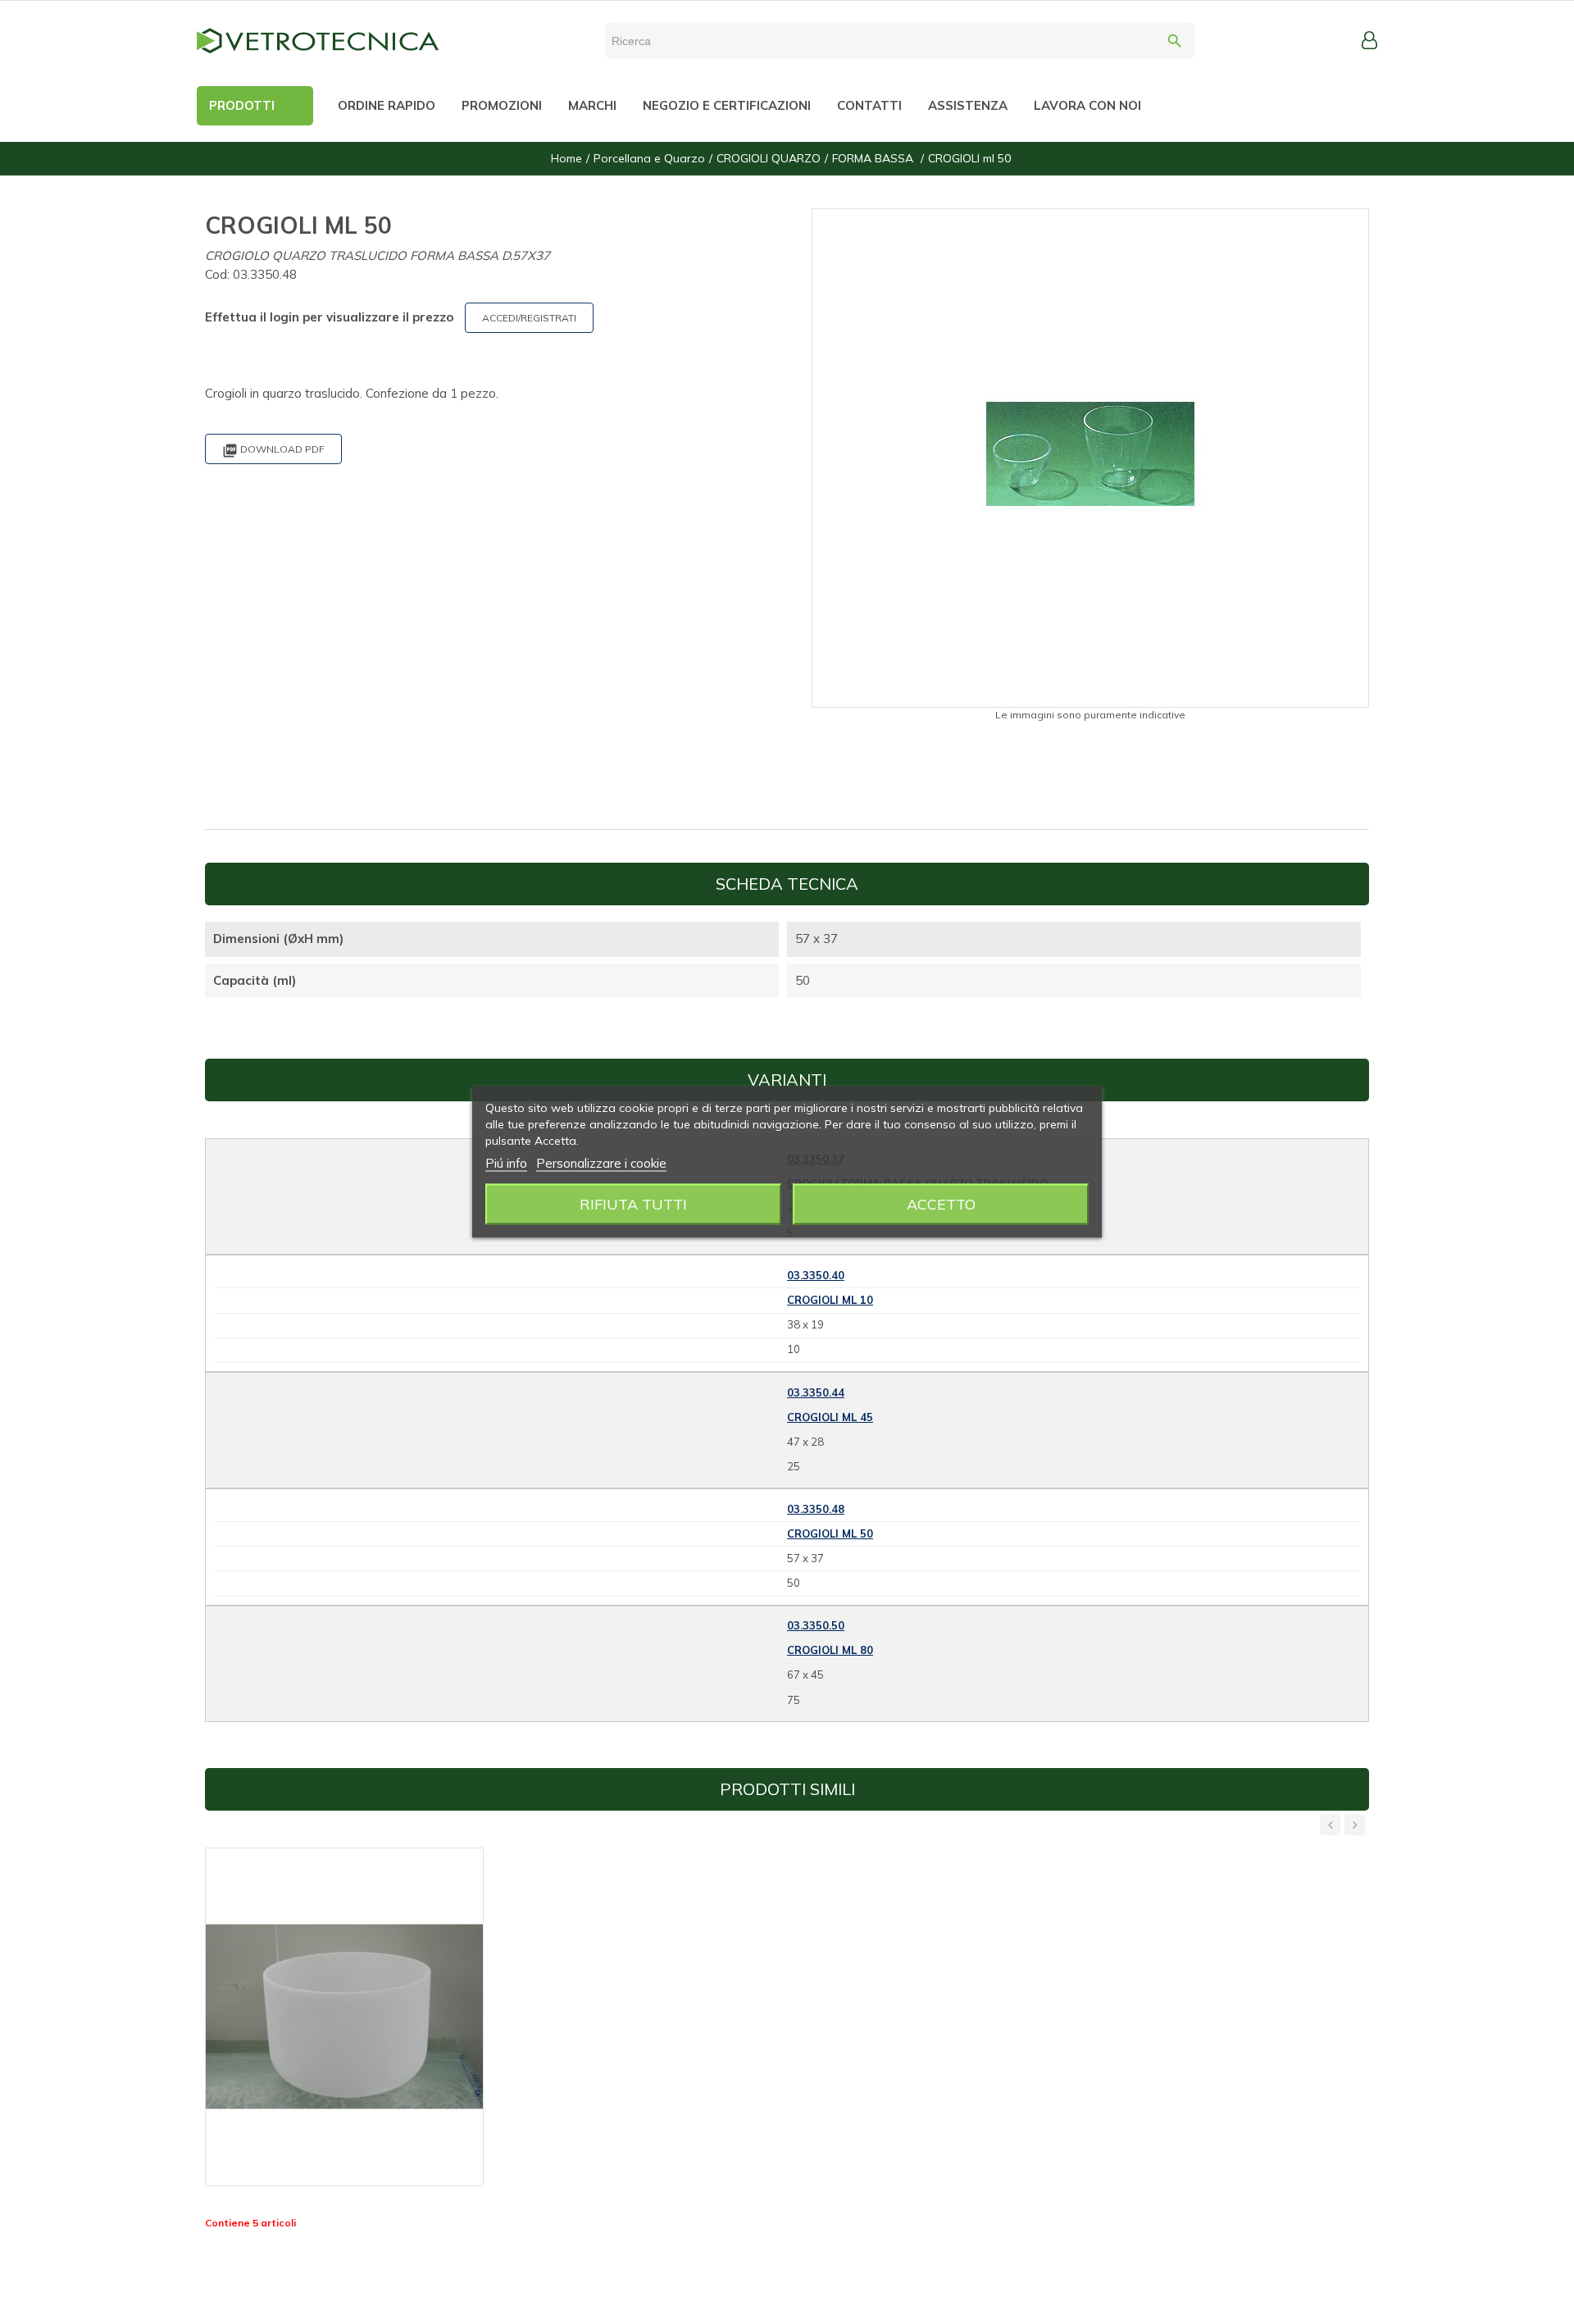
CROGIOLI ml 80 (830, 1650)
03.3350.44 (816, 1392)
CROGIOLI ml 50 (830, 1533)
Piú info (506, 1163)
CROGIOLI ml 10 (830, 1300)
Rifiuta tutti (633, 1204)
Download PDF (273, 451)
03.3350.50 (816, 1625)
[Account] (1369, 40)
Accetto (941, 1204)
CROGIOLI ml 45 (830, 1417)
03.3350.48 (816, 1509)
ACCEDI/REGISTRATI (529, 318)
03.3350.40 (816, 1275)
